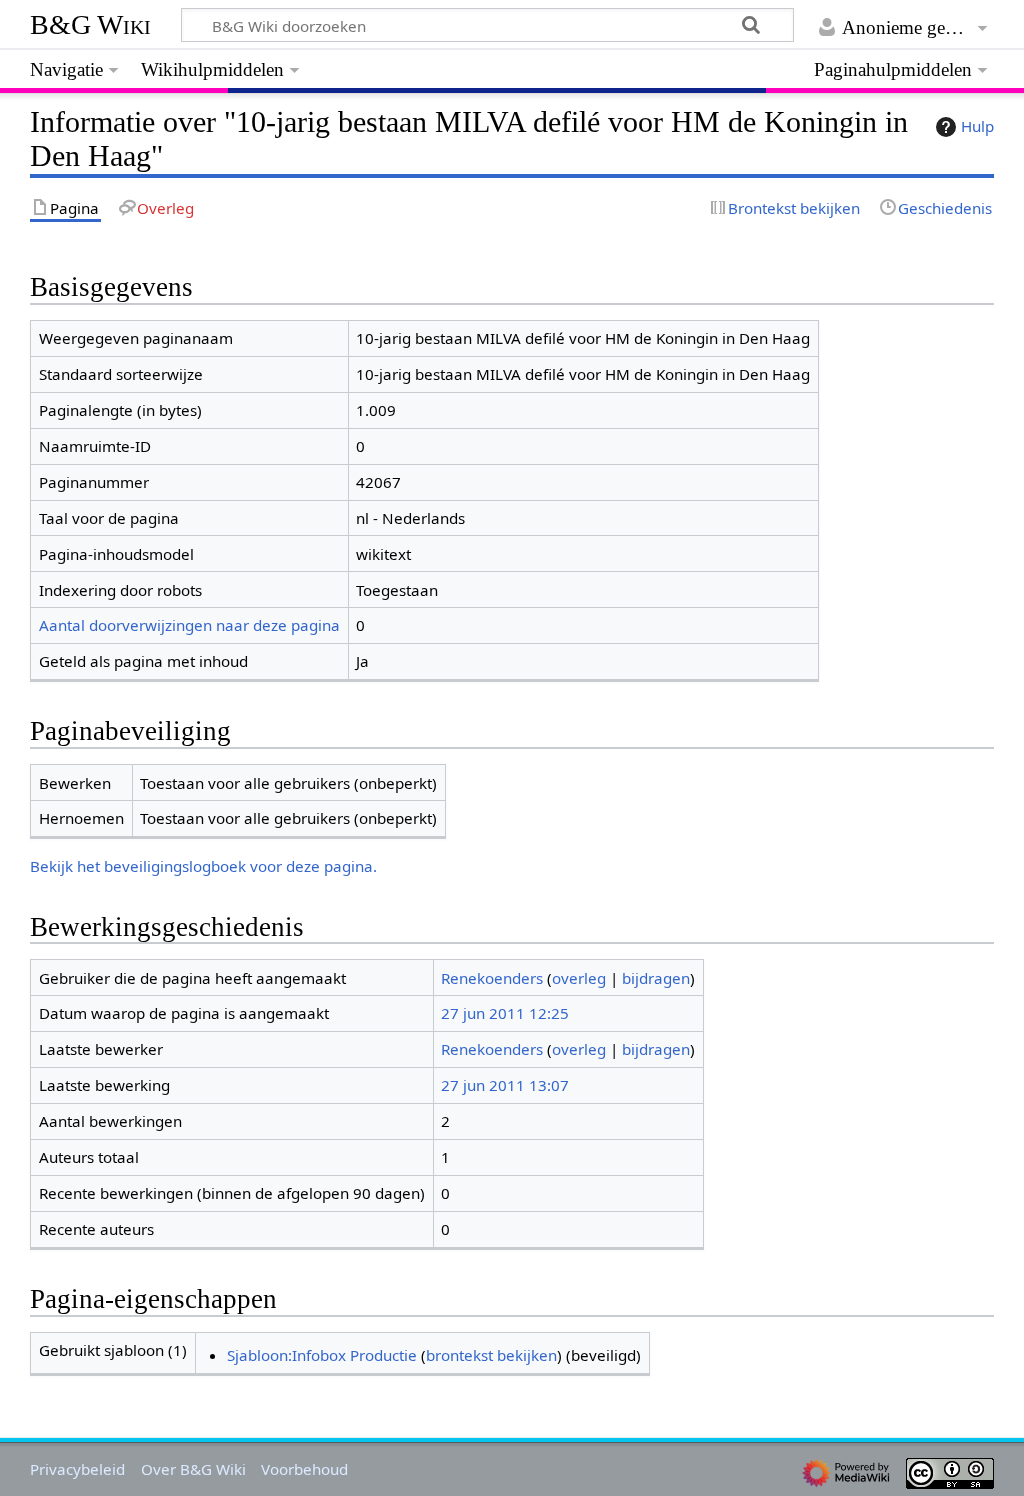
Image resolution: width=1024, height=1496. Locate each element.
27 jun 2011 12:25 (505, 1013)
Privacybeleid (77, 1469)
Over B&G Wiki (193, 1469)
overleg (579, 978)
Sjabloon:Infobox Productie (322, 1355)
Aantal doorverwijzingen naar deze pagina (189, 625)
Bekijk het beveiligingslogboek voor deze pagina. (203, 866)
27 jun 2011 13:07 (505, 1085)
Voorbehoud (304, 1469)
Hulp (977, 126)
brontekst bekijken (491, 1355)
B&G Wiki (90, 24)
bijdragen (656, 978)
